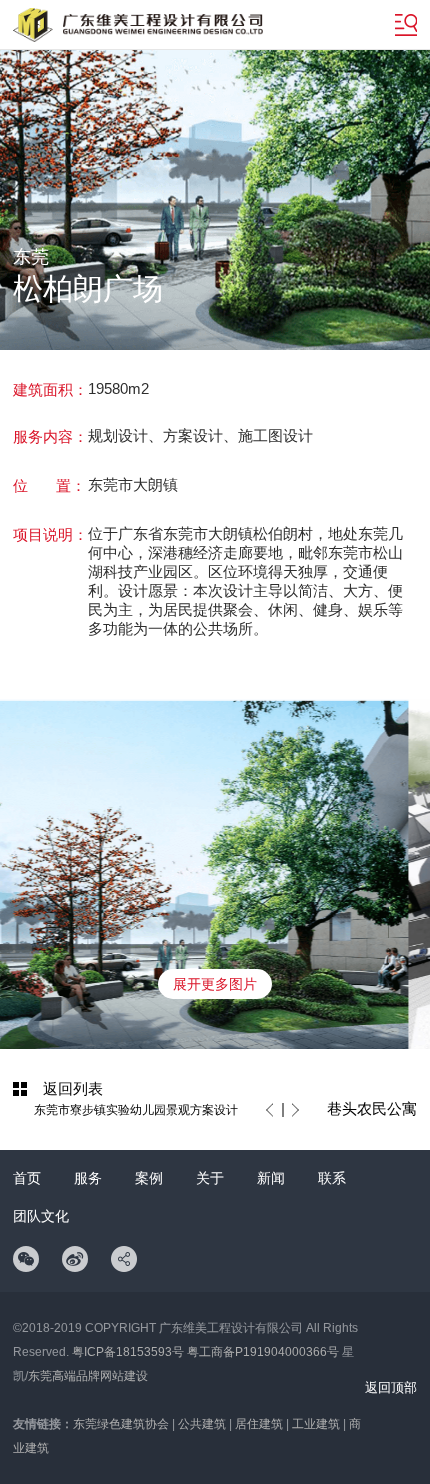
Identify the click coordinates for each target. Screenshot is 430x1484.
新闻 (271, 1178)
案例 (149, 1178)
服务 (88, 1178)
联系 (332, 1178)
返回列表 (73, 1088)
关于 (210, 1178)
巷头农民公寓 (372, 1108)
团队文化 (41, 1216)
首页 (27, 1178)
